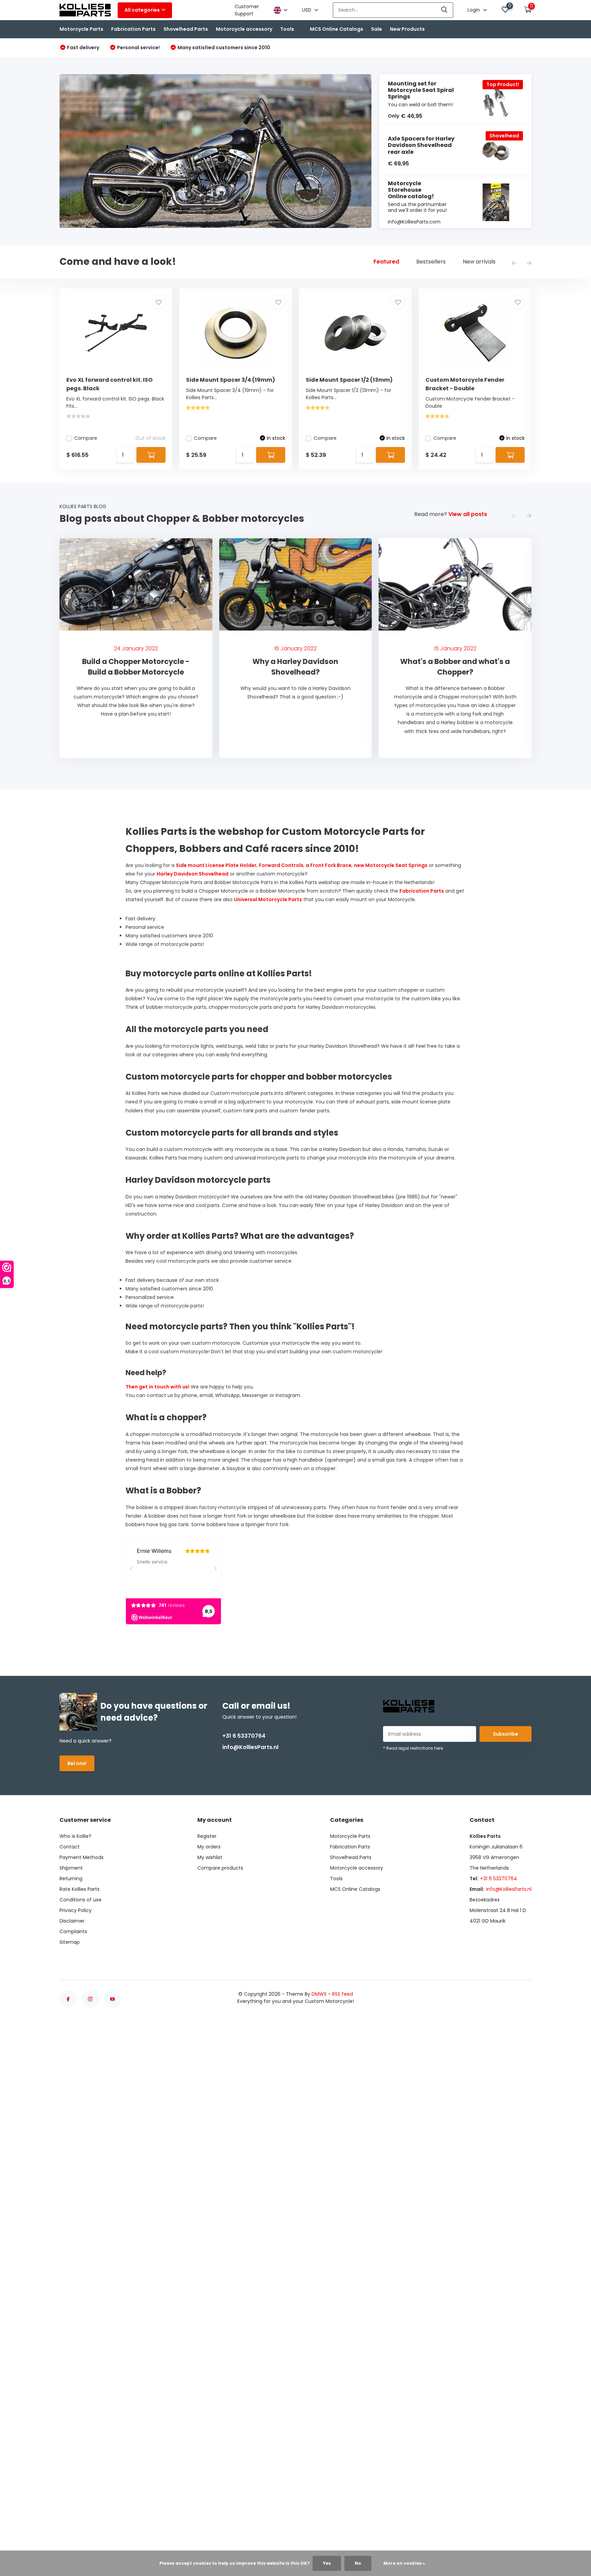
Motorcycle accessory (244, 29)
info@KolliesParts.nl (250, 1747)
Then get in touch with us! (157, 1387)
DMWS (319, 1994)
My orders (209, 1847)
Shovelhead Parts (186, 29)
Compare (86, 438)
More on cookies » (404, 2563)
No (358, 2563)
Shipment (71, 1868)
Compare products (220, 1868)
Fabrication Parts (133, 29)
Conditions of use (81, 1900)
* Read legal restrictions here (413, 1748)
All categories (142, 10)
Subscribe (505, 1734)
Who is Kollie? (75, 1836)
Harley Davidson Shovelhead (193, 874)
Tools (287, 29)
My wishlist (210, 1857)
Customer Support (247, 10)
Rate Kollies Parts (80, 1889)
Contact (70, 1847)
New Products (407, 29)
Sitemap (70, 1942)
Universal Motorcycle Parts (268, 899)
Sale (377, 29)
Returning (71, 1879)
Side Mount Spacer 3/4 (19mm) (231, 380)
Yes (327, 2563)
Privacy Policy (76, 1910)
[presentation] (514, 264)
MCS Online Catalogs (337, 29)
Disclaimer (72, 1921)
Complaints (73, 1931)
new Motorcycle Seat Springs (391, 865)
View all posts (468, 514)
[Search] (445, 10)
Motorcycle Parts (81, 29)
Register (207, 1836)
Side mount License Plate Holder (216, 865)
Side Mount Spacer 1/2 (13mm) (349, 380)
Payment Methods (82, 1857)
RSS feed (343, 1994)
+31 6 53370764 (244, 1736)
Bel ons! (77, 1763)
